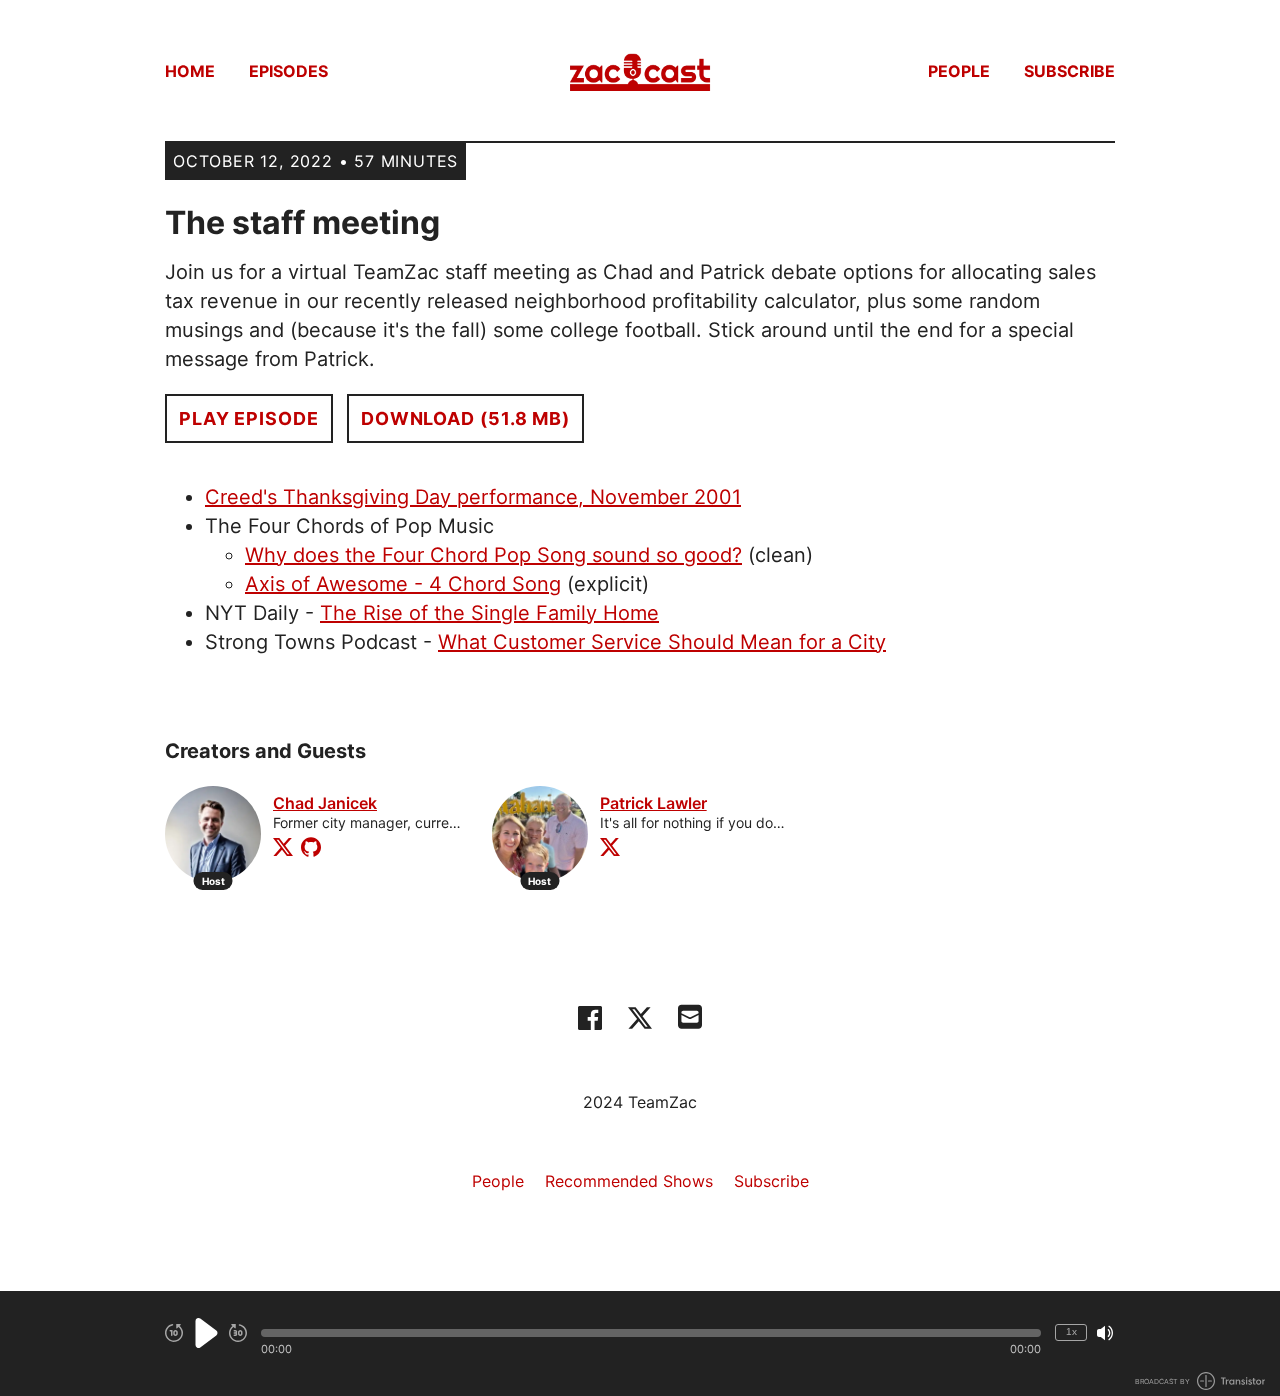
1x (1071, 1331)
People (959, 71)
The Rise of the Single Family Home (489, 613)
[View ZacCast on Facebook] (590, 1018)
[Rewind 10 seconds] (174, 1333)
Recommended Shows (629, 1181)
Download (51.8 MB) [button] (465, 418)
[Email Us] (690, 1015)
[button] (651, 1333)
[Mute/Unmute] (1105, 1333)
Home (190, 71)
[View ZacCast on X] (640, 1018)
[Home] (640, 70)
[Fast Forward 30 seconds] (238, 1333)
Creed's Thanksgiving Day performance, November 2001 (473, 497)
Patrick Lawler (653, 803)
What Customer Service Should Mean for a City (662, 642)
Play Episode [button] (249, 418)
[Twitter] (283, 847)
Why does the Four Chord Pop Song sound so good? (493, 555)
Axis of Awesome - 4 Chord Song (403, 584)
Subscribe (1069, 71)
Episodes (288, 71)
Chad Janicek (325, 803)
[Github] (311, 847)
